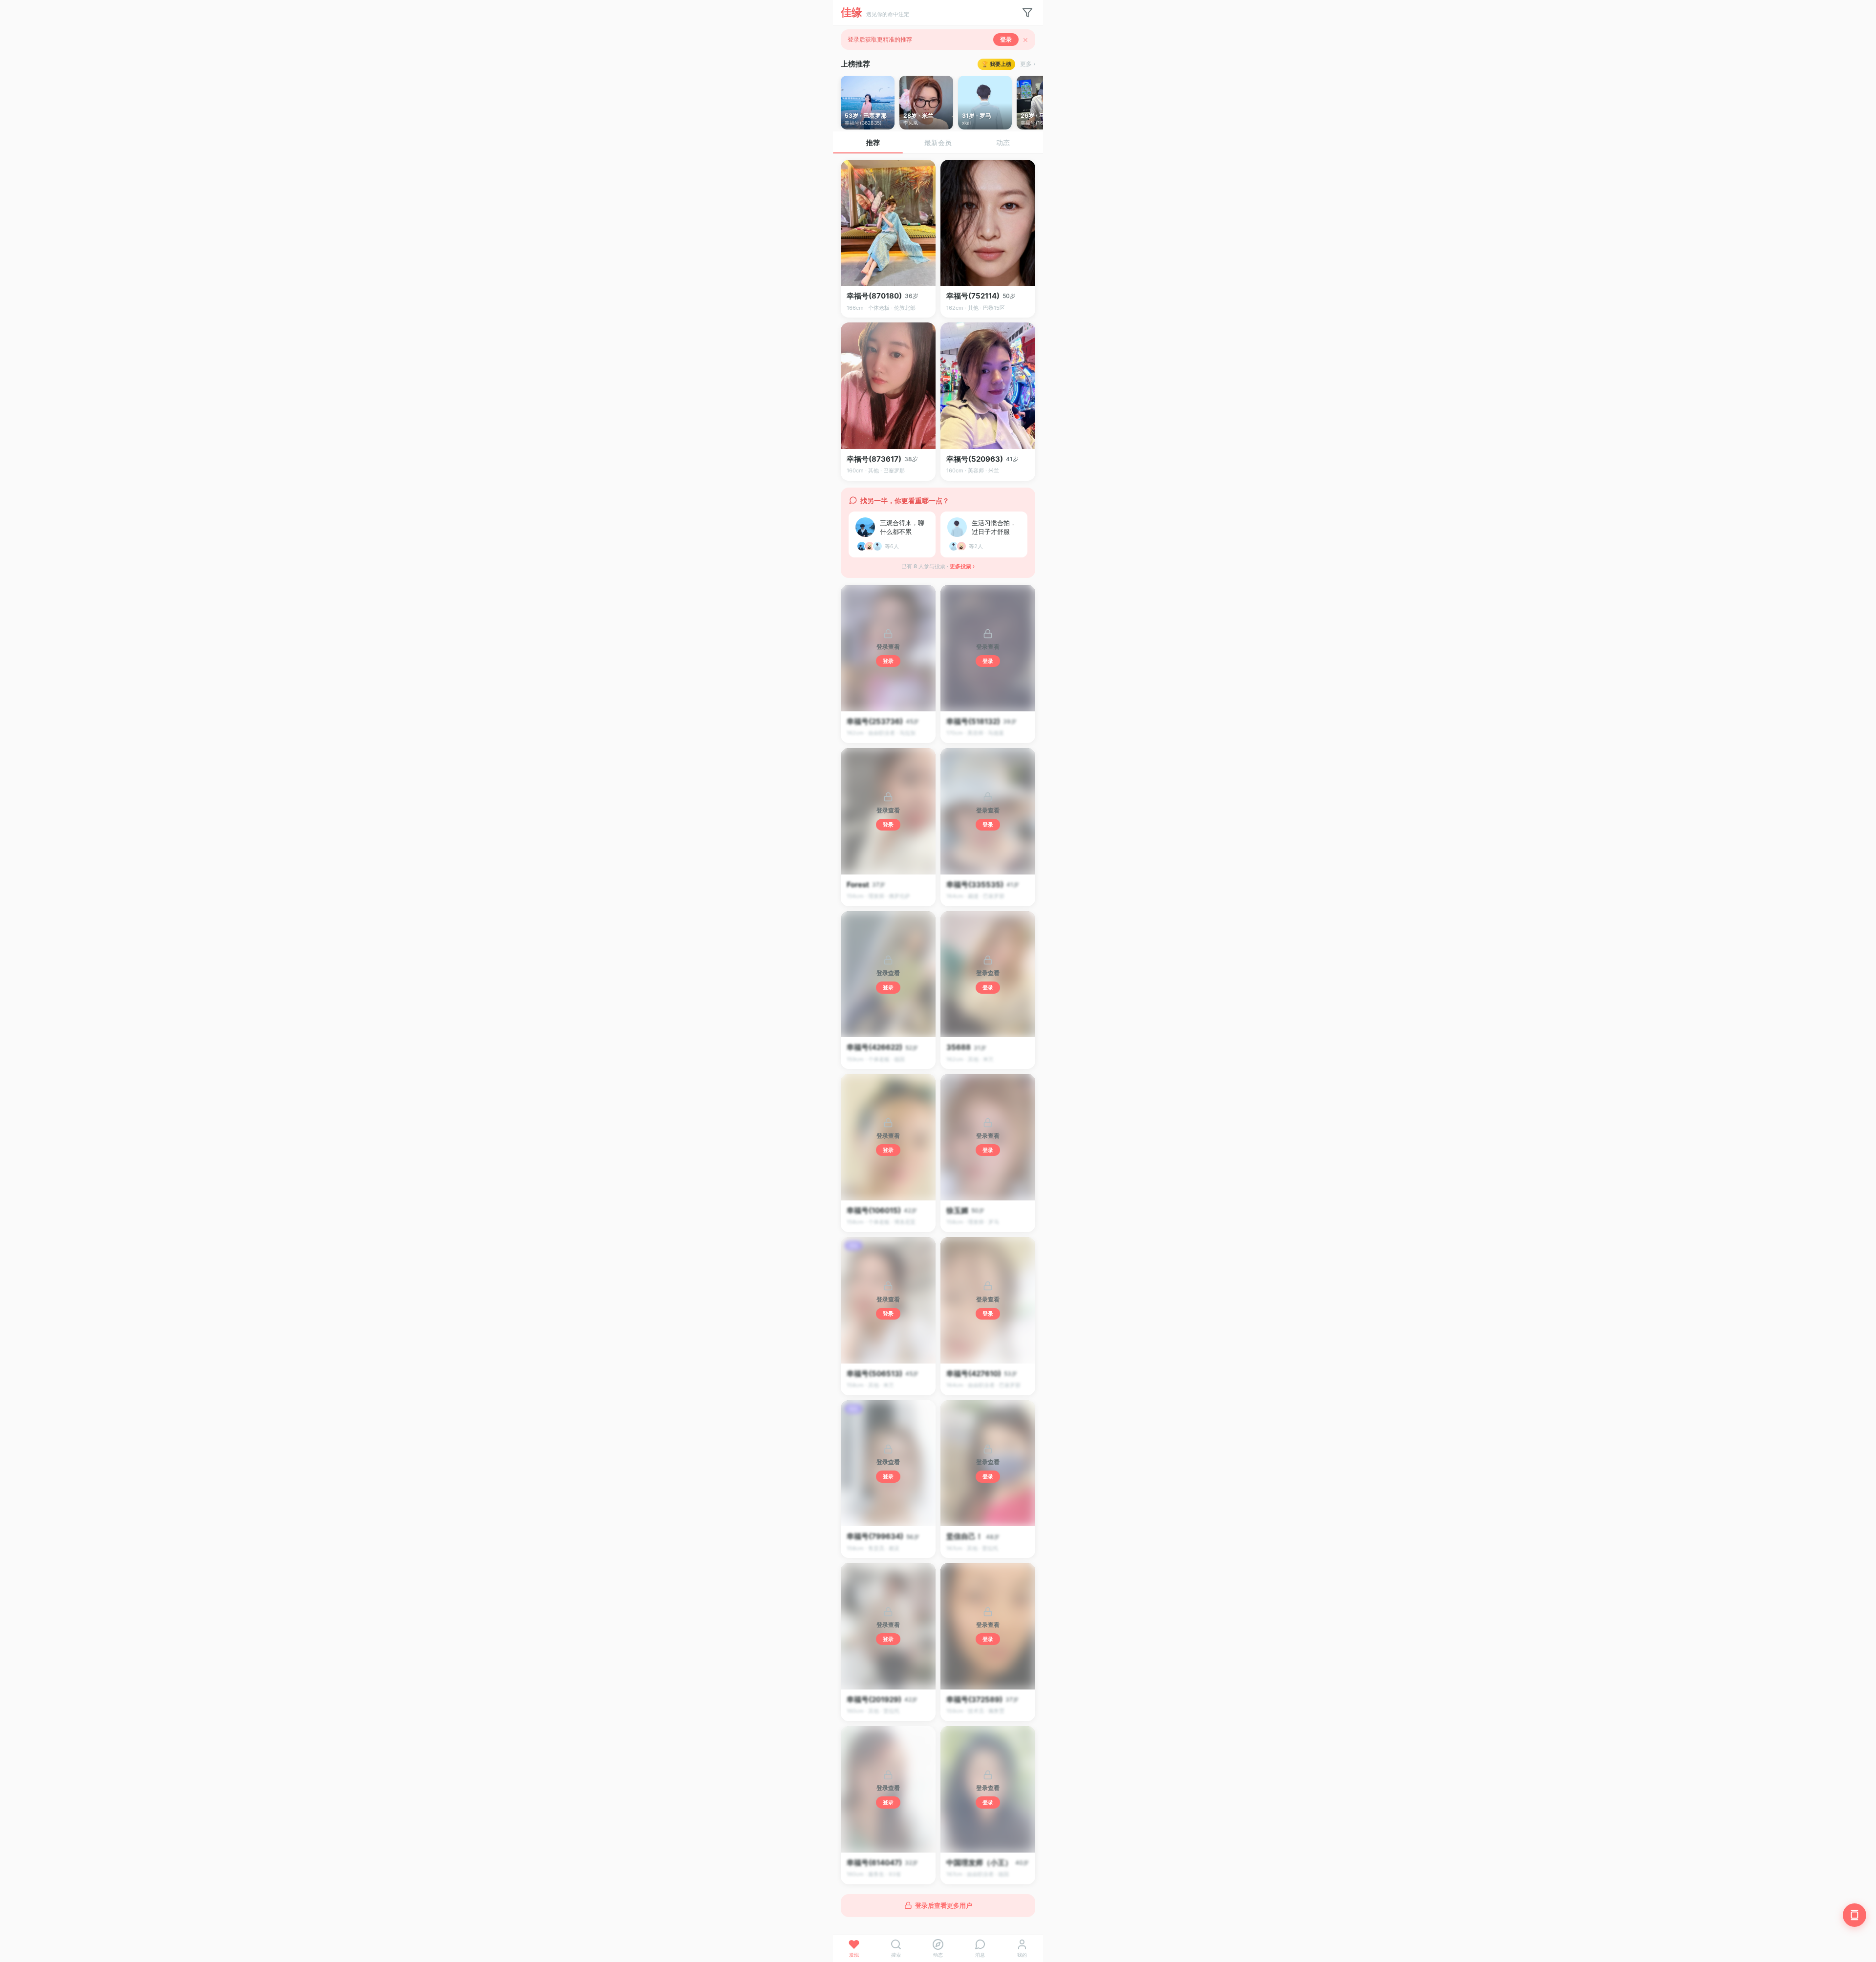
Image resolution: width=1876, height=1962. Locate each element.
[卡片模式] (1855, 1915)
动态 (1003, 142)
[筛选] (1027, 13)
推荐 (873, 142)
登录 (1006, 39)
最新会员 (938, 142)
